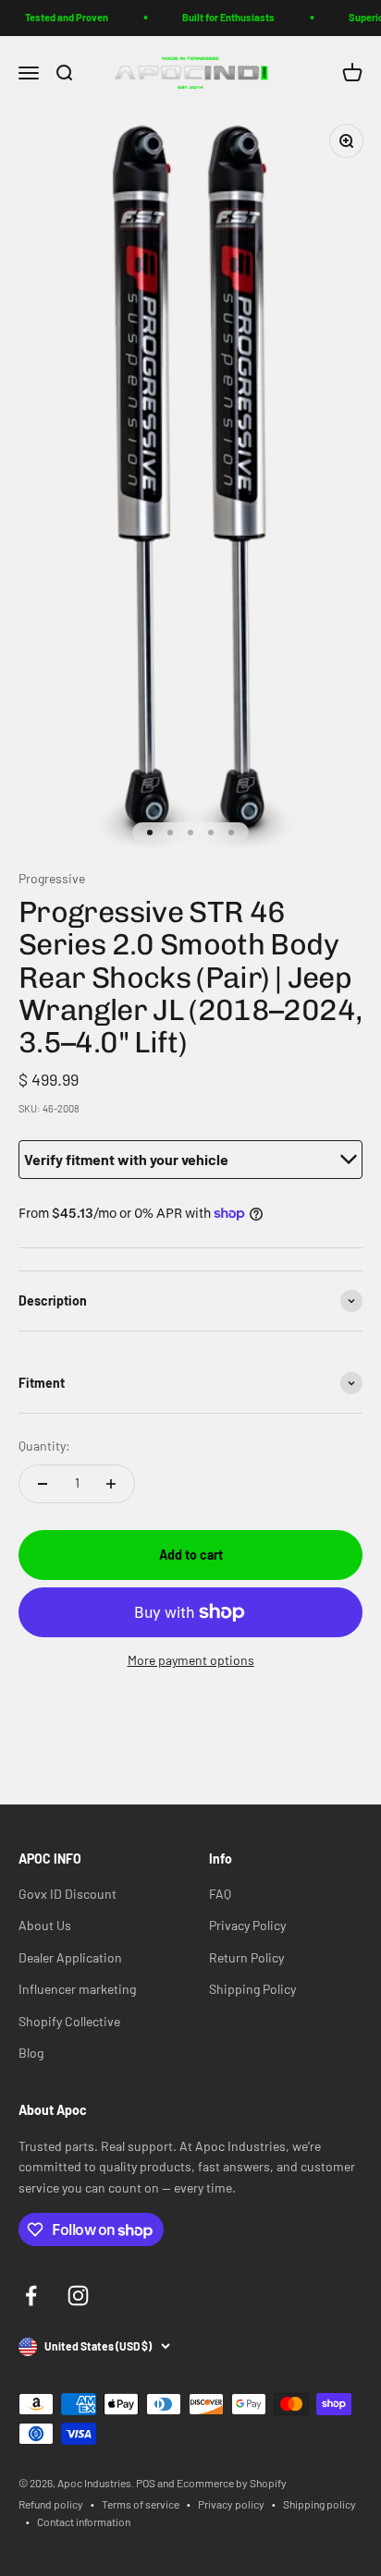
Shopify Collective (69, 2021)
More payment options (191, 1660)
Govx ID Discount (68, 1894)
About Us (45, 1925)
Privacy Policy (247, 1925)
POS (146, 2483)
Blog (31, 2053)
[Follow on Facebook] (31, 2296)
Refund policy (51, 2504)
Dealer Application (70, 1957)
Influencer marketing (77, 1989)
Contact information (84, 2521)
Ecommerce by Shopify (232, 2483)
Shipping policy (320, 2504)
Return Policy (246, 1957)
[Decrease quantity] (43, 1484)
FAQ (220, 1894)
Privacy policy (231, 2504)
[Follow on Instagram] (78, 2296)
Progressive (52, 878)
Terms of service (141, 2504)
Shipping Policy (252, 1989)
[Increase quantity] (111, 1484)
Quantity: (44, 1446)
